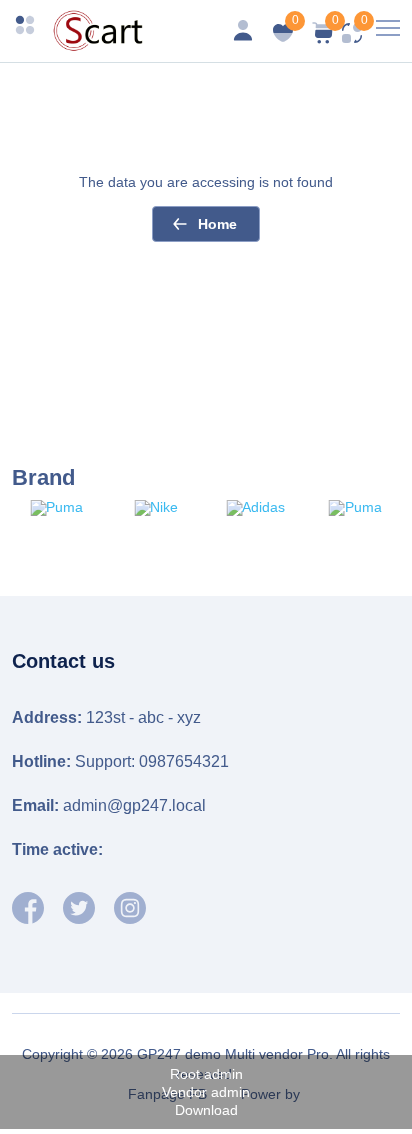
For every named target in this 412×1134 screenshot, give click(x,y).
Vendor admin (206, 1092)
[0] (323, 39)
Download (206, 1110)
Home (217, 224)
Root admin (206, 1074)
